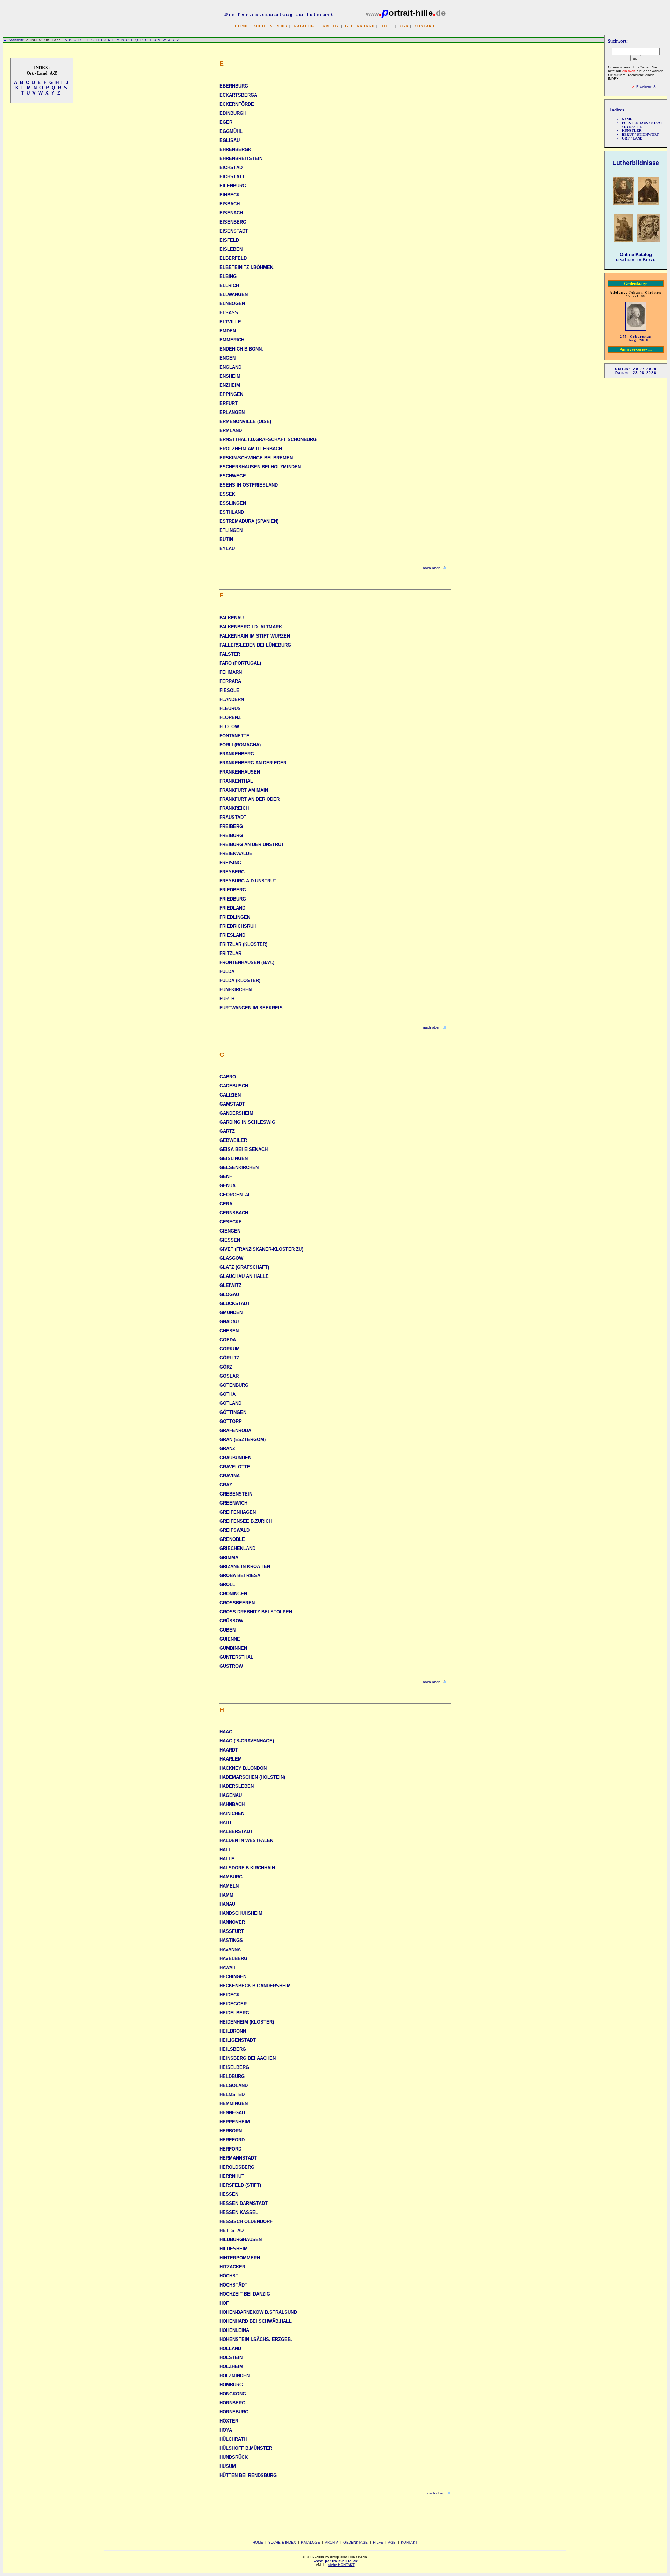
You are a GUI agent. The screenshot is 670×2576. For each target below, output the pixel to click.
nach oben (432, 568)
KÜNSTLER (632, 131)
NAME (627, 119)
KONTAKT (425, 26)
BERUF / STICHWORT (641, 134)
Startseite (16, 40)
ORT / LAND (632, 138)
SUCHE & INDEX (271, 26)
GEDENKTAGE (360, 26)
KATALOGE (305, 26)
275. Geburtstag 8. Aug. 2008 (636, 338)
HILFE (387, 26)
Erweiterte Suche (650, 87)
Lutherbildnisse (636, 163)
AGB (404, 26)
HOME (241, 26)
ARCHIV (331, 26)
